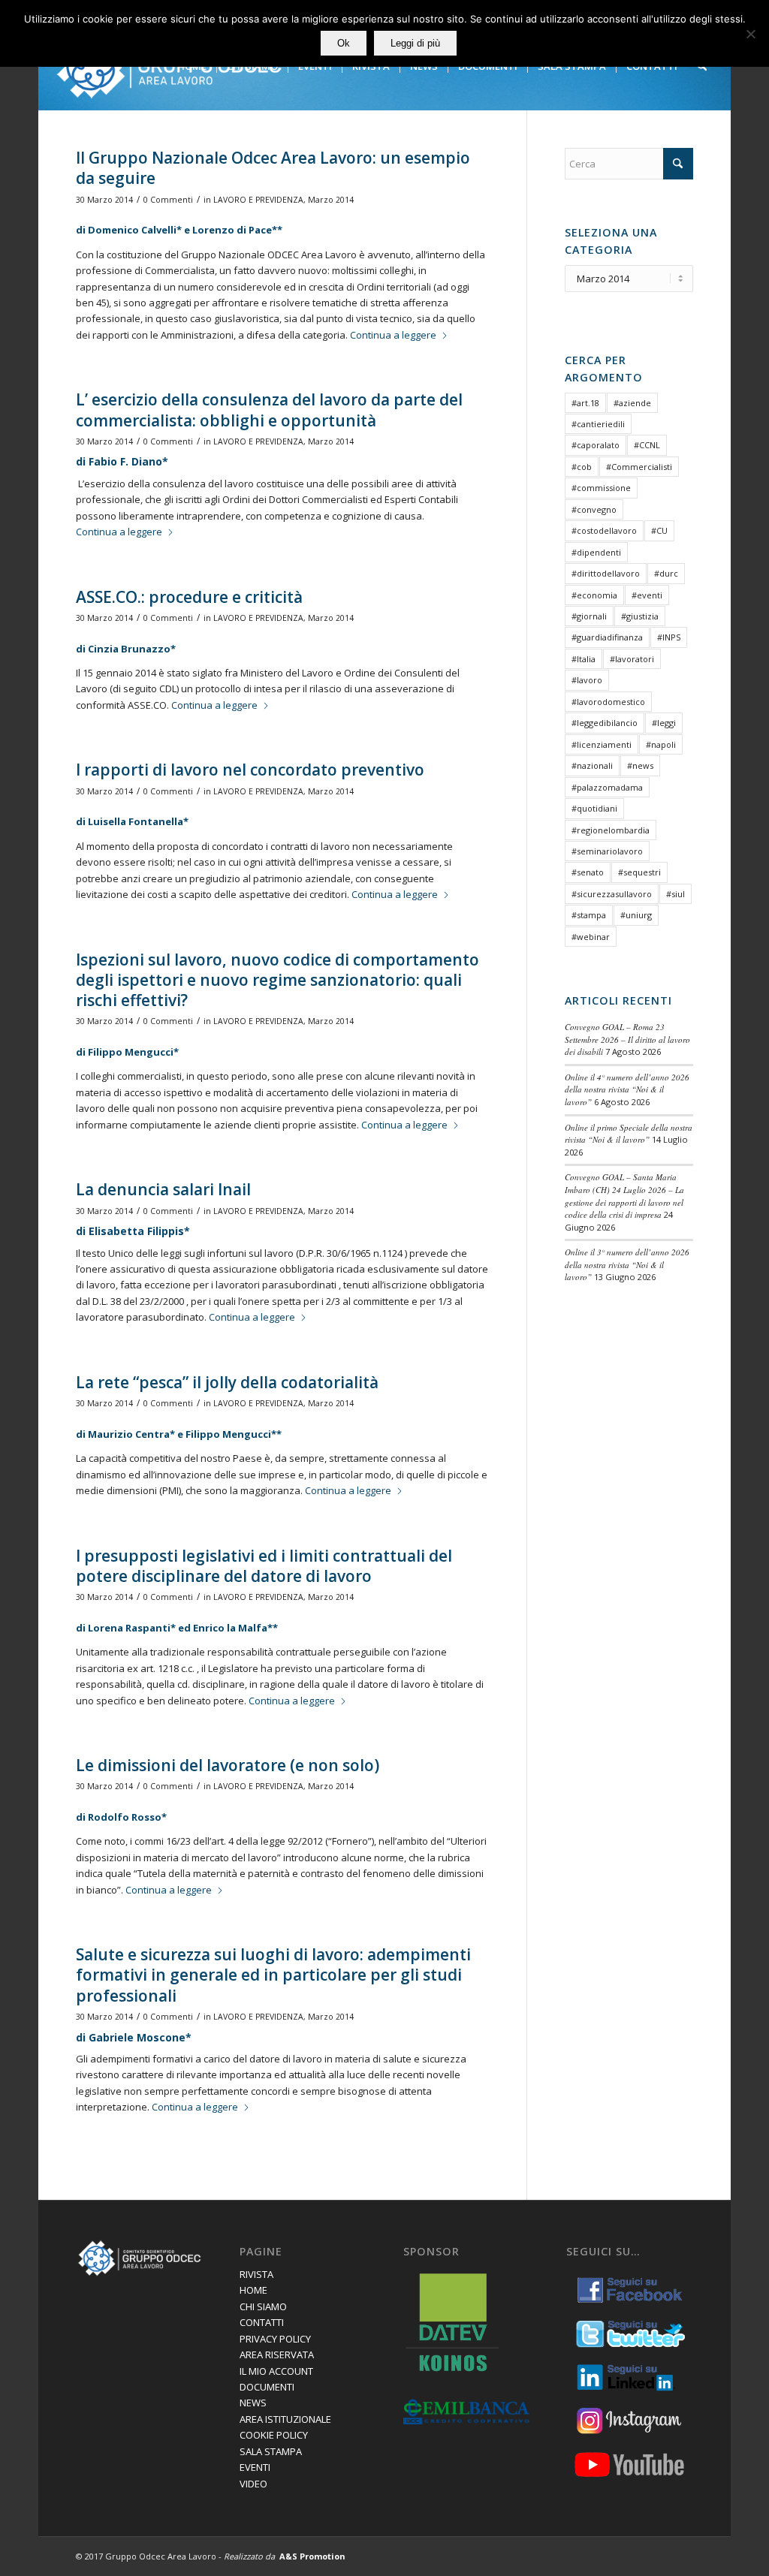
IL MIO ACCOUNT (276, 2371)
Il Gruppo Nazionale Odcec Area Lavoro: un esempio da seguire (273, 168)
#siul (676, 894)
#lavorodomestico (608, 702)
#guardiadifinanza (607, 637)
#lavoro (587, 680)
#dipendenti (596, 552)
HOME (253, 2290)
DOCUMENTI (267, 2387)
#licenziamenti (602, 744)
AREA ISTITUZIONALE (285, 2419)
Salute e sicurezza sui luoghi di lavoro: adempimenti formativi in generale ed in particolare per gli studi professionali (273, 1975)
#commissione (601, 488)
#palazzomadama (607, 787)
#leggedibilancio (605, 723)
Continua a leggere (393, 335)
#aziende (632, 403)
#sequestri (639, 872)
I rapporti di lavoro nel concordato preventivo (250, 770)
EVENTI (255, 2467)
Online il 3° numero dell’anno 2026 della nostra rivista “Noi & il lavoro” (627, 1264)
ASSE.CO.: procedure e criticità (189, 597)
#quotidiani (594, 808)
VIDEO (253, 2484)
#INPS (669, 637)
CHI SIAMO (263, 2306)
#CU (659, 530)
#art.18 (585, 403)
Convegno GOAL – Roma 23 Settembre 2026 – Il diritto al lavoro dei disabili (627, 1039)
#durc (666, 573)
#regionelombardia (611, 830)
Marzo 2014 (331, 200)
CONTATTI (262, 2322)
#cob (582, 467)
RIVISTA (256, 2274)
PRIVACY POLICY (275, 2339)
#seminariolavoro (607, 851)
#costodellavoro (604, 530)
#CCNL (647, 445)
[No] (750, 34)
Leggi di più (415, 43)
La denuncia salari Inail (163, 1189)
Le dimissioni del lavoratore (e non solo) (228, 1765)
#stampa (589, 915)
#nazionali (592, 765)
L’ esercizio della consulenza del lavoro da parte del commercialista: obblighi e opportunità (269, 410)
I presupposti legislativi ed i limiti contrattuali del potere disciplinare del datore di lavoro (264, 1566)
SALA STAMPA (271, 2451)
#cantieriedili (598, 424)
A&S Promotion (312, 2556)
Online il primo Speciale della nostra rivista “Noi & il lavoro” (629, 1134)
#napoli (661, 744)
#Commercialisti (639, 467)
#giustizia (640, 616)
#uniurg (636, 915)
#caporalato (596, 445)
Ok (344, 43)
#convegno (594, 509)
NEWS (253, 2403)
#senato (588, 872)
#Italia (584, 659)
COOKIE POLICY (274, 2435)
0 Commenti (168, 200)
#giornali (589, 616)
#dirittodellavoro (606, 573)
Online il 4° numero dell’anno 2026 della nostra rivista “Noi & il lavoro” (627, 1089)
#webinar (591, 937)
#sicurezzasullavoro (612, 894)
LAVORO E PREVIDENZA (258, 200)
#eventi (647, 595)
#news (640, 765)
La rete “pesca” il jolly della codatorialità (227, 1382)
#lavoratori (632, 659)
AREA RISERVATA (277, 2355)
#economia (594, 595)
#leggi (664, 723)
